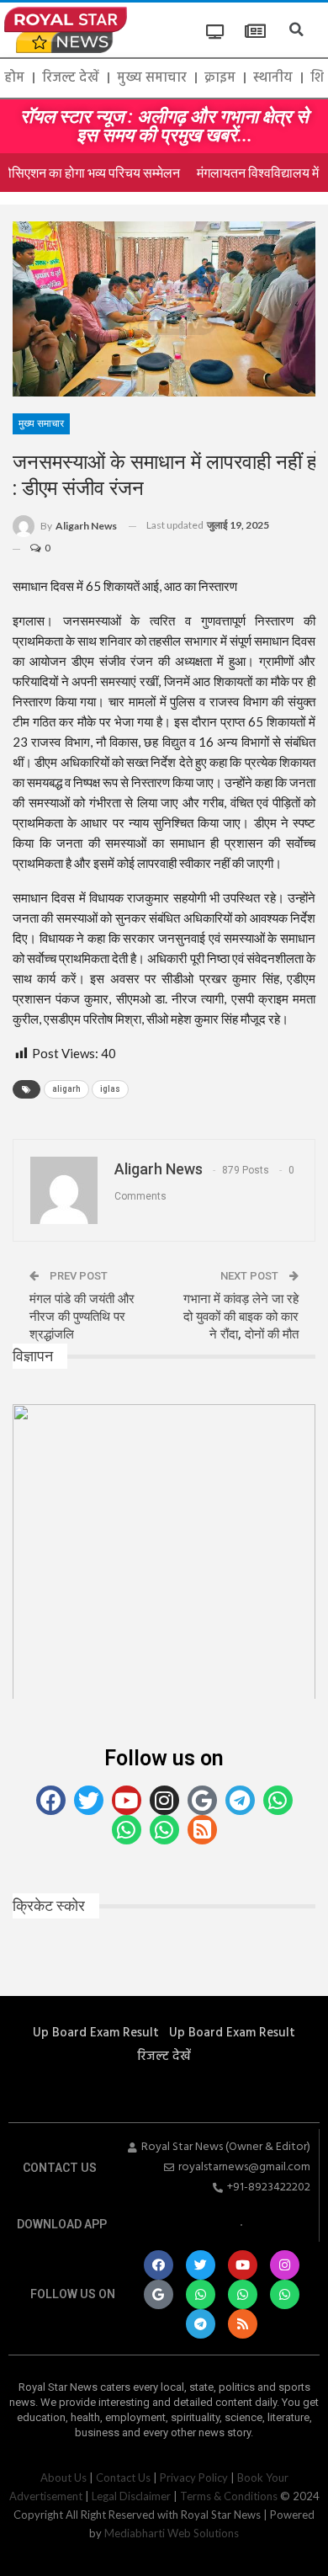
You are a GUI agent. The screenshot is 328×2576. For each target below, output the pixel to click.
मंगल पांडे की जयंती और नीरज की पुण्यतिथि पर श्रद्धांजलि (82, 1317)
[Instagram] (164, 1800)
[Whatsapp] (201, 2294)
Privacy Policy (194, 2478)
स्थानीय (273, 78)
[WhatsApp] (278, 1800)
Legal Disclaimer (131, 2496)
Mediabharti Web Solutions (172, 2533)
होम (14, 78)
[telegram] (240, 1800)
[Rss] (243, 2324)
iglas (110, 1089)
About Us (63, 2478)
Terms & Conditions (229, 2496)
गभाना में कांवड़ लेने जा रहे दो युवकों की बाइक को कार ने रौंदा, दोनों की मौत (241, 1317)
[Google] (202, 1800)
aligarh (66, 1089)
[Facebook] (51, 1800)
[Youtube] (127, 1800)
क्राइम (220, 78)
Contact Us (123, 2478)
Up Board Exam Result (96, 2033)
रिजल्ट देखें (71, 78)
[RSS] (202, 1830)
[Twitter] (89, 1800)
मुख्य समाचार (152, 78)
